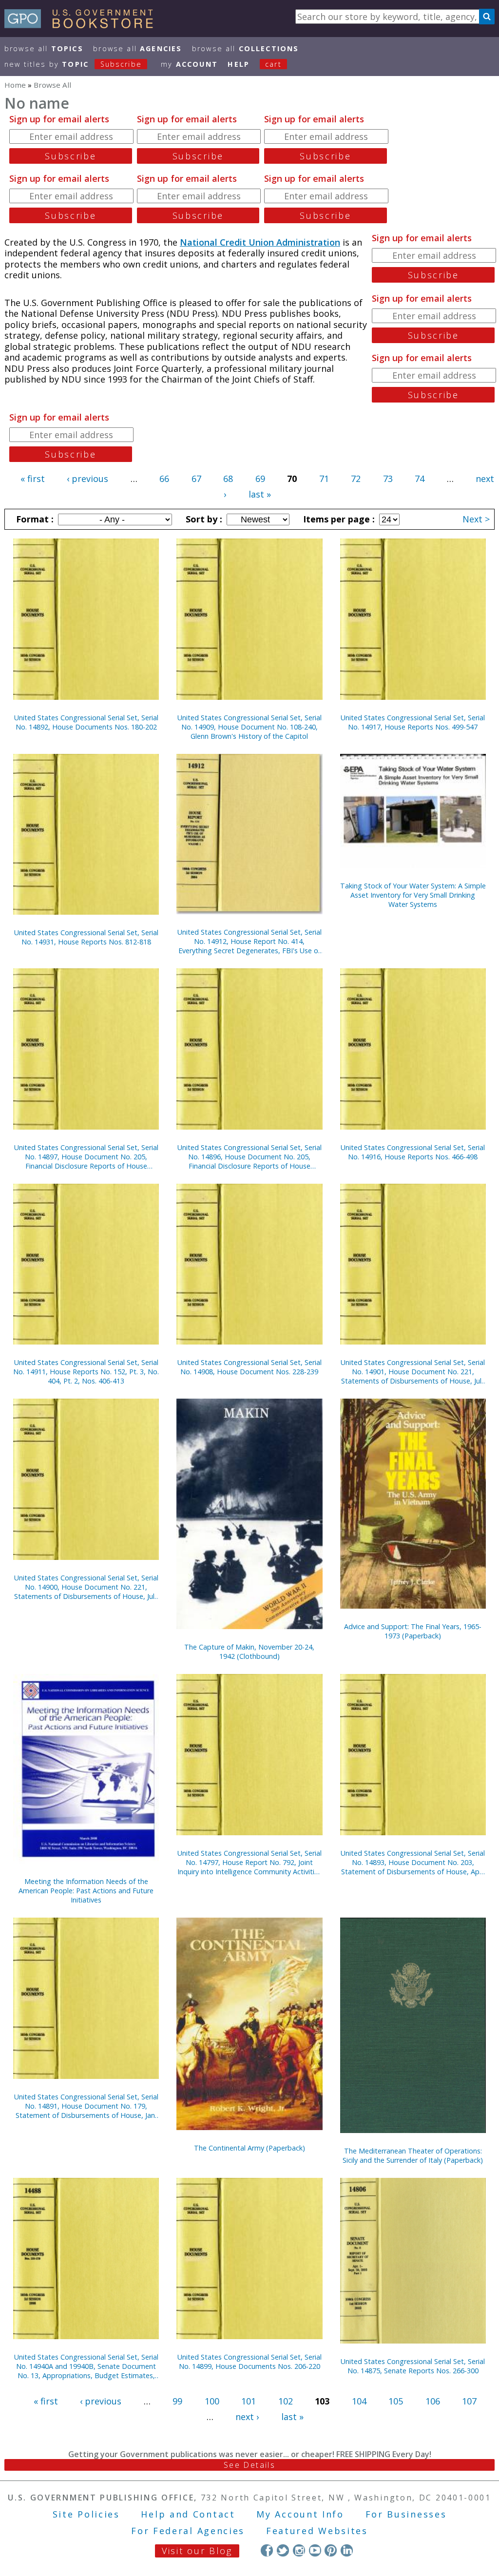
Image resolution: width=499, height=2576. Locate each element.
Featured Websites (317, 2531)
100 (212, 2401)
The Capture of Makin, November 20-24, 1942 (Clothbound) (249, 1652)
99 (177, 2401)
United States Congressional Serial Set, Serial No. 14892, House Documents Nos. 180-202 (86, 722)
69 (260, 479)
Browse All (44, 48)
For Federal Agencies (188, 2531)
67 (196, 479)
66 (164, 479)
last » (260, 494)
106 (433, 2401)
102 (286, 2401)
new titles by (73, 64)
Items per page (338, 519)
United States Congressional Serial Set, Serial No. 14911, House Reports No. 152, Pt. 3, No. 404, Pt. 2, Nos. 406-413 (86, 1372)
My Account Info (300, 2514)
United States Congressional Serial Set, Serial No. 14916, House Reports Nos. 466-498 (413, 1152)
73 (388, 479)
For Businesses (406, 2514)
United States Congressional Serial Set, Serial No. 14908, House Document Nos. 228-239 (249, 1367)
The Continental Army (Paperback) (249, 2148)
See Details (249, 2465)
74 (420, 479)
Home (15, 85)
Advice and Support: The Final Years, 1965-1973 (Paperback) (413, 1631)
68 (228, 479)
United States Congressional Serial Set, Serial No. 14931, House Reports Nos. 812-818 (86, 937)
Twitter (283, 2550)
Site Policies (86, 2514)
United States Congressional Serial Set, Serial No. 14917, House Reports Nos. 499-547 (413, 722)
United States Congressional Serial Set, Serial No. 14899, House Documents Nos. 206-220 (249, 2362)
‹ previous (87, 479)
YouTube (315, 2550)
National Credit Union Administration (260, 242)
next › (247, 2417)
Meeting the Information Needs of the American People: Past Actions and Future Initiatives (86, 1891)
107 (469, 2401)
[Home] (83, 25)
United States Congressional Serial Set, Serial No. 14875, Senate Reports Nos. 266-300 (413, 2366)
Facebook (267, 2550)
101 (249, 2401)
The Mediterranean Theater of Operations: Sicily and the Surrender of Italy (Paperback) (413, 2155)
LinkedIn (347, 2550)
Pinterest (331, 2550)
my (189, 64)
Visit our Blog (197, 2551)
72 (356, 479)
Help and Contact (188, 2514)
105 (396, 2401)
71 (324, 479)
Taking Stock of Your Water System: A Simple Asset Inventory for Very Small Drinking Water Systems (413, 895)
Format (34, 519)
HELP (239, 64)
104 (359, 2401)
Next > (476, 519)
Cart (273, 64)
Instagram (299, 2550)
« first (33, 479)
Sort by (203, 519)
